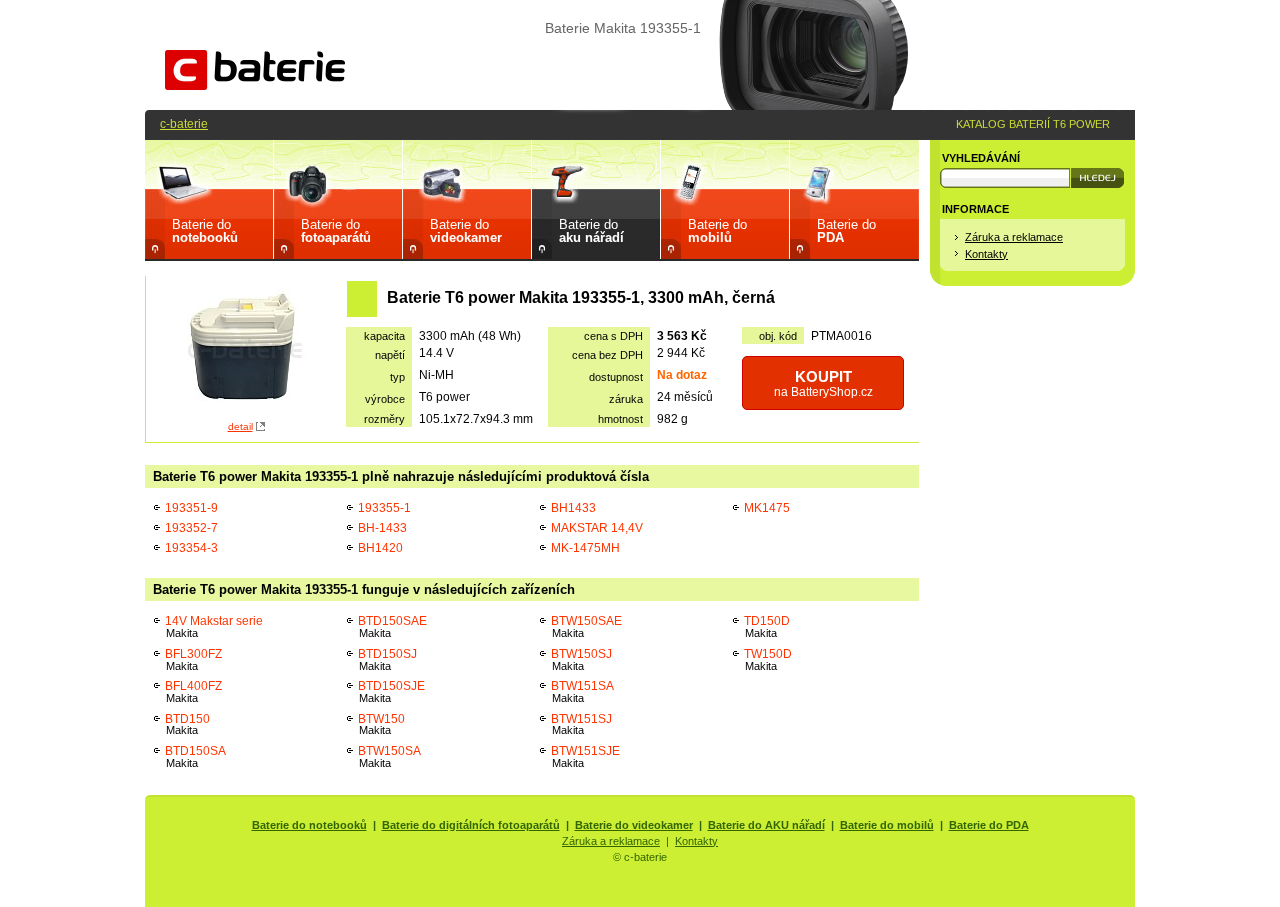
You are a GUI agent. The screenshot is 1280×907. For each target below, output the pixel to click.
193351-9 (191, 507)
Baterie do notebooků (309, 825)
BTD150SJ (387, 659)
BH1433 (573, 507)
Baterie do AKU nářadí (766, 825)
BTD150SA (195, 756)
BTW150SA (389, 756)
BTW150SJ (581, 659)
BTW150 (381, 724)
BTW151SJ (581, 724)
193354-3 (191, 547)
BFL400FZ (193, 691)
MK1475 (767, 507)
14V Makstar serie (214, 626)
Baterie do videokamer (634, 825)
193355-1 (384, 507)
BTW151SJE (585, 756)
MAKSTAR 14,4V (597, 527)
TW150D (768, 659)
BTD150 (187, 724)
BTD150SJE (391, 691)
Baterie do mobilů (887, 825)
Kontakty (986, 254)
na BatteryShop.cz (823, 383)
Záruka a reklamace (1014, 237)
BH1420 (380, 547)
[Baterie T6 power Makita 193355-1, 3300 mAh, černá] (246, 348)
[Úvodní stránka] (255, 85)
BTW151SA (582, 691)
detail (240, 426)
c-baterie (184, 123)
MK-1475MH (585, 547)
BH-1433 (382, 527)
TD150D (767, 626)
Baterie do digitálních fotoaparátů (471, 825)
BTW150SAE (586, 626)
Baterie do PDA (989, 825)
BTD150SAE (392, 626)
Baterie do (205, 231)
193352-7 (191, 527)
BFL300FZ (193, 659)
